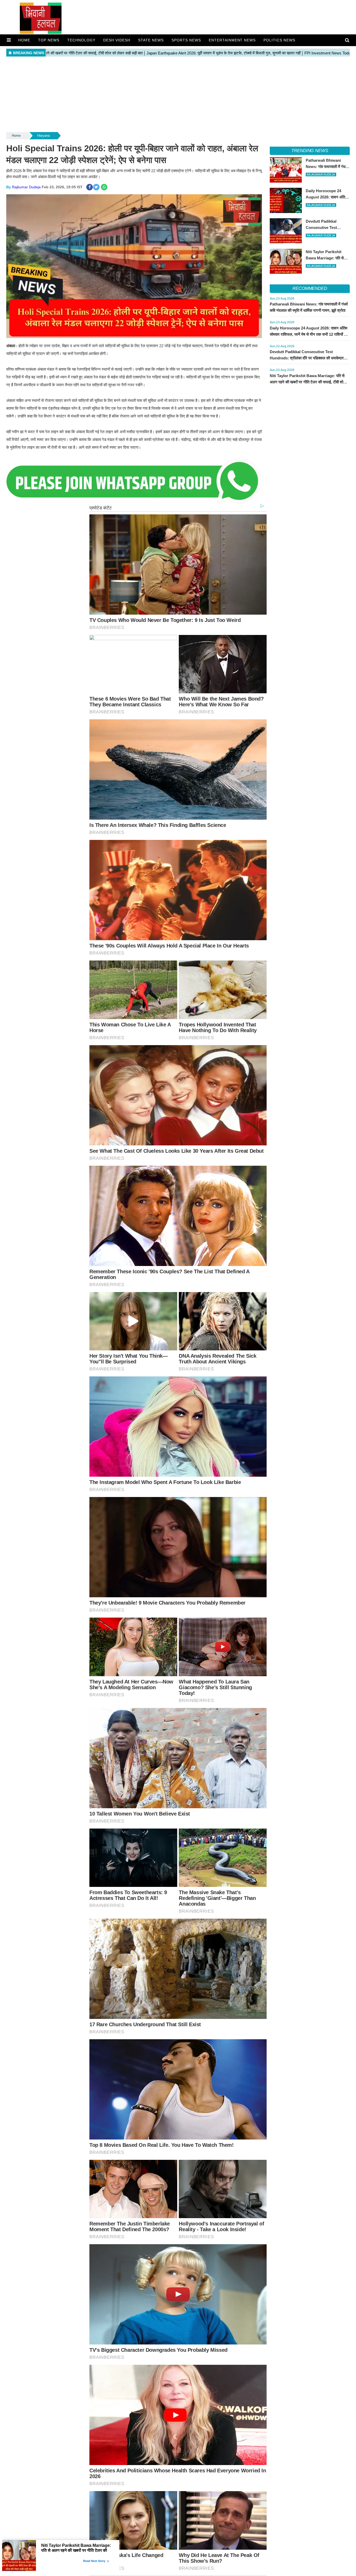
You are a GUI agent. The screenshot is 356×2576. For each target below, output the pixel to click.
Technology (81, 40)
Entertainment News (232, 40)
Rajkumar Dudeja (26, 187)
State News (151, 40)
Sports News (186, 40)
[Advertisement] (163, 95)
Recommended (310, 288)
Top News (49, 40)
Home (24, 40)
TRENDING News (310, 151)
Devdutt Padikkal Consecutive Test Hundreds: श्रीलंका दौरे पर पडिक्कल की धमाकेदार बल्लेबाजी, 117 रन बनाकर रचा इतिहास (307, 358)
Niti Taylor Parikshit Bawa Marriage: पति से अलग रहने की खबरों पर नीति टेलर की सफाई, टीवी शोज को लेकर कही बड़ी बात (308, 382)
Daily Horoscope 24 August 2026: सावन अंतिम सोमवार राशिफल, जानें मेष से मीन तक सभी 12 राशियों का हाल (309, 334)
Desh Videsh (117, 40)
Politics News (279, 40)
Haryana (44, 136)
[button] (9, 40)
